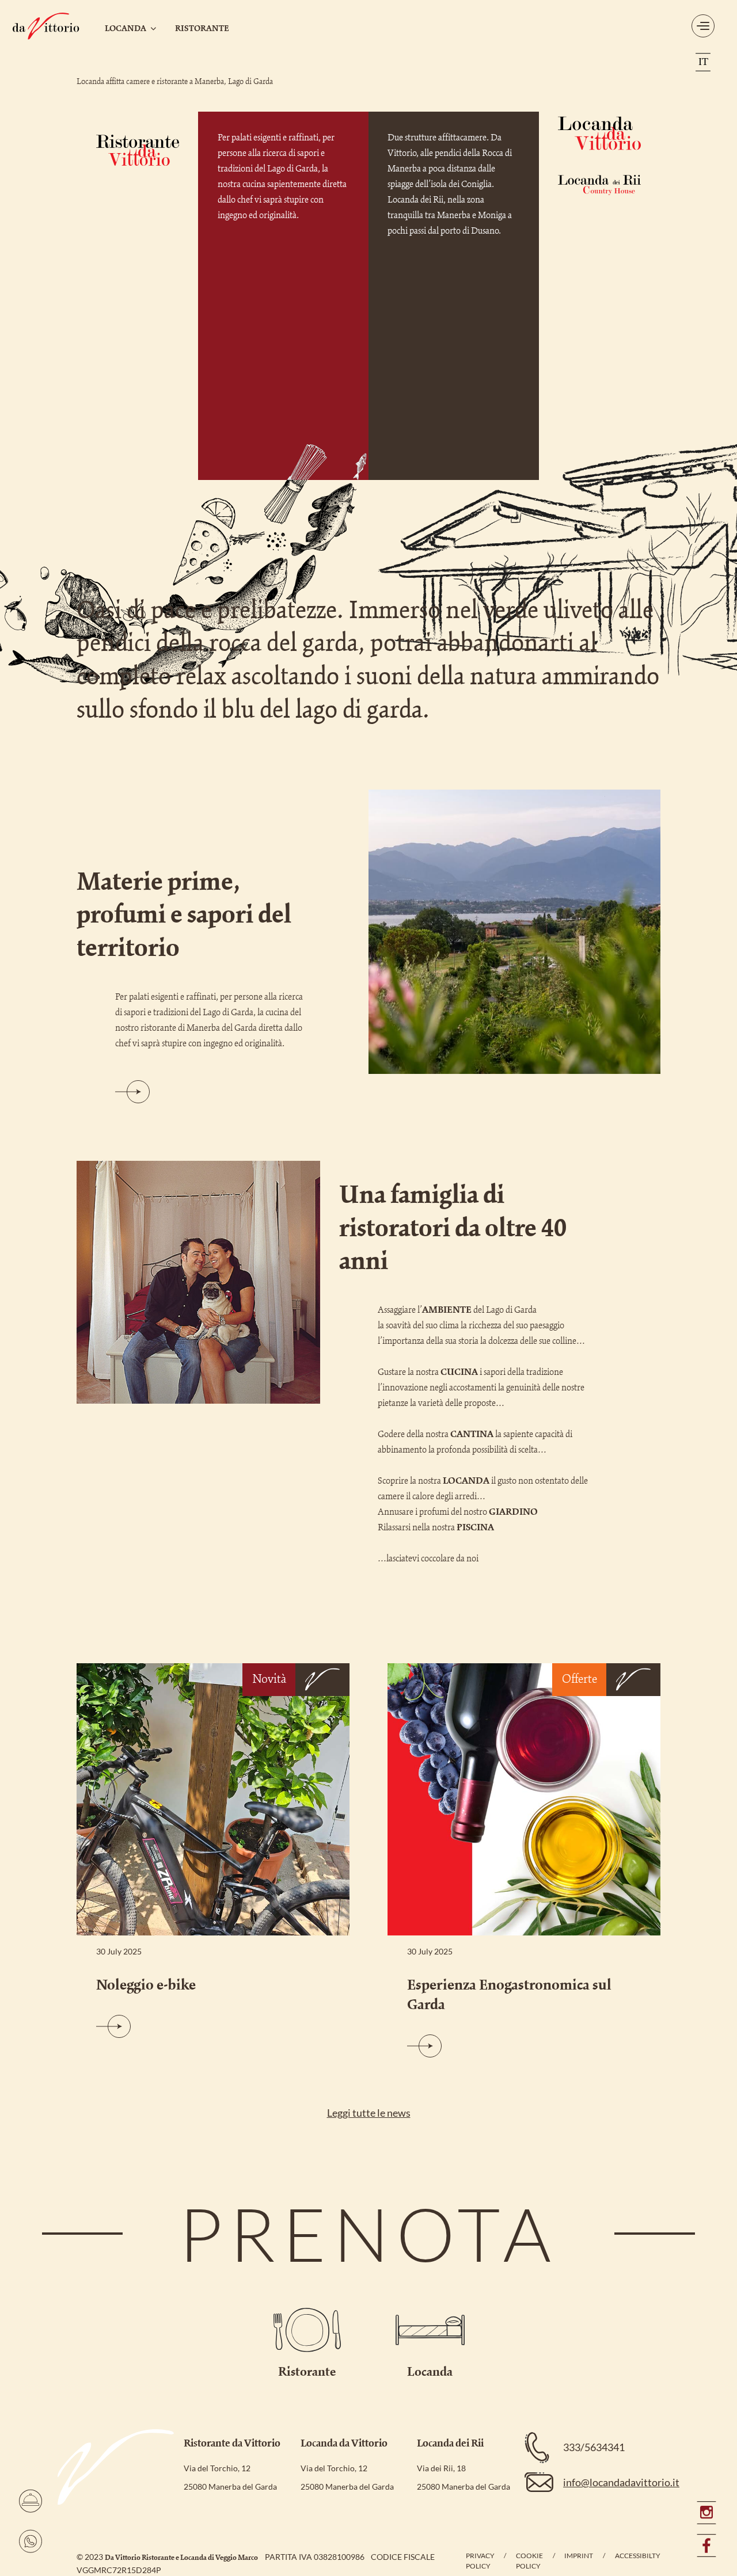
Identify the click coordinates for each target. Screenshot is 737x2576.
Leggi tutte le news (369, 2113)
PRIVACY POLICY (480, 2561)
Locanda (126, 29)
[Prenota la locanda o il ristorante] (31, 2501)
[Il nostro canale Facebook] (706, 2545)
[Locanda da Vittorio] (46, 26)
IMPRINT (579, 2556)
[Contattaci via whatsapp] (31, 2541)
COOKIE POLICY (529, 2561)
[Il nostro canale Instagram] (706, 2518)
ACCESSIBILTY (638, 2556)
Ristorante (202, 29)
